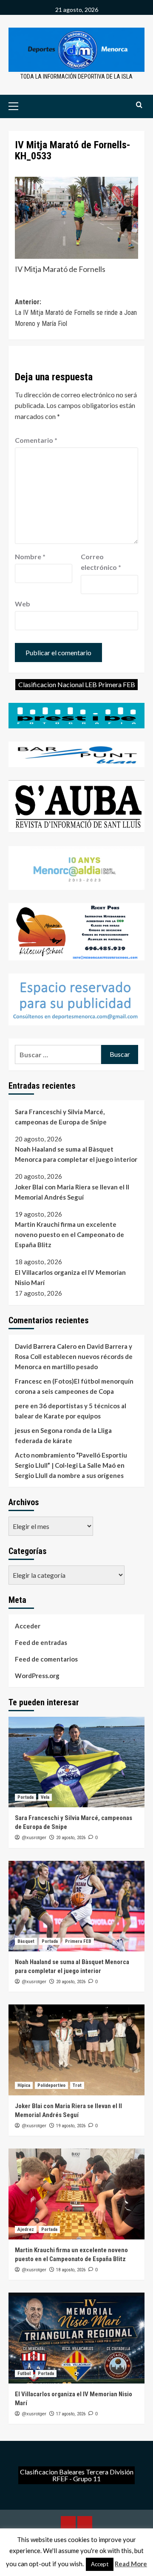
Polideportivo (51, 2085)
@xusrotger (34, 1837)
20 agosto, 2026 (71, 1838)
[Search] (139, 105)
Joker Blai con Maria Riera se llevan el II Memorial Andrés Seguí (72, 1192)
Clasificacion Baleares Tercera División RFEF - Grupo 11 (77, 2475)
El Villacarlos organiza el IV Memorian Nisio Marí (70, 1277)
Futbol (24, 2374)
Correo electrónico (101, 562)
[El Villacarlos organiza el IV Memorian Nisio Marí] (76, 2338)
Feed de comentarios (46, 1659)
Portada (25, 1797)
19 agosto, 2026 (71, 2126)
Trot (77, 2085)
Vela (45, 1797)
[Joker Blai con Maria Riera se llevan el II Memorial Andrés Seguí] (76, 2050)
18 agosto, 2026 (71, 2270)
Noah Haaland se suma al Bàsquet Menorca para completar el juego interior (76, 1154)
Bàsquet (26, 1941)
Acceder (28, 1626)
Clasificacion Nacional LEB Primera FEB (77, 684)
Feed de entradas (41, 1642)
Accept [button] (100, 2564)
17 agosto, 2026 (71, 2414)
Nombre (30, 556)
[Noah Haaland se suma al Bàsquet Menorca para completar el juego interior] (76, 1906)
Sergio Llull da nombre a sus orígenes (69, 1475)
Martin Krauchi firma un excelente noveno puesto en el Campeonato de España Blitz (69, 1234)
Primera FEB (78, 1941)
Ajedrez (26, 2229)
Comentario (36, 440)
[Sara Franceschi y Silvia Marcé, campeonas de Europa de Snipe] (76, 1762)
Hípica (24, 2085)
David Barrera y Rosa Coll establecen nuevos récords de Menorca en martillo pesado (74, 1356)
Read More (131, 2564)
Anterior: (76, 313)
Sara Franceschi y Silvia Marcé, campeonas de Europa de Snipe (61, 1117)
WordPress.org (37, 1676)
